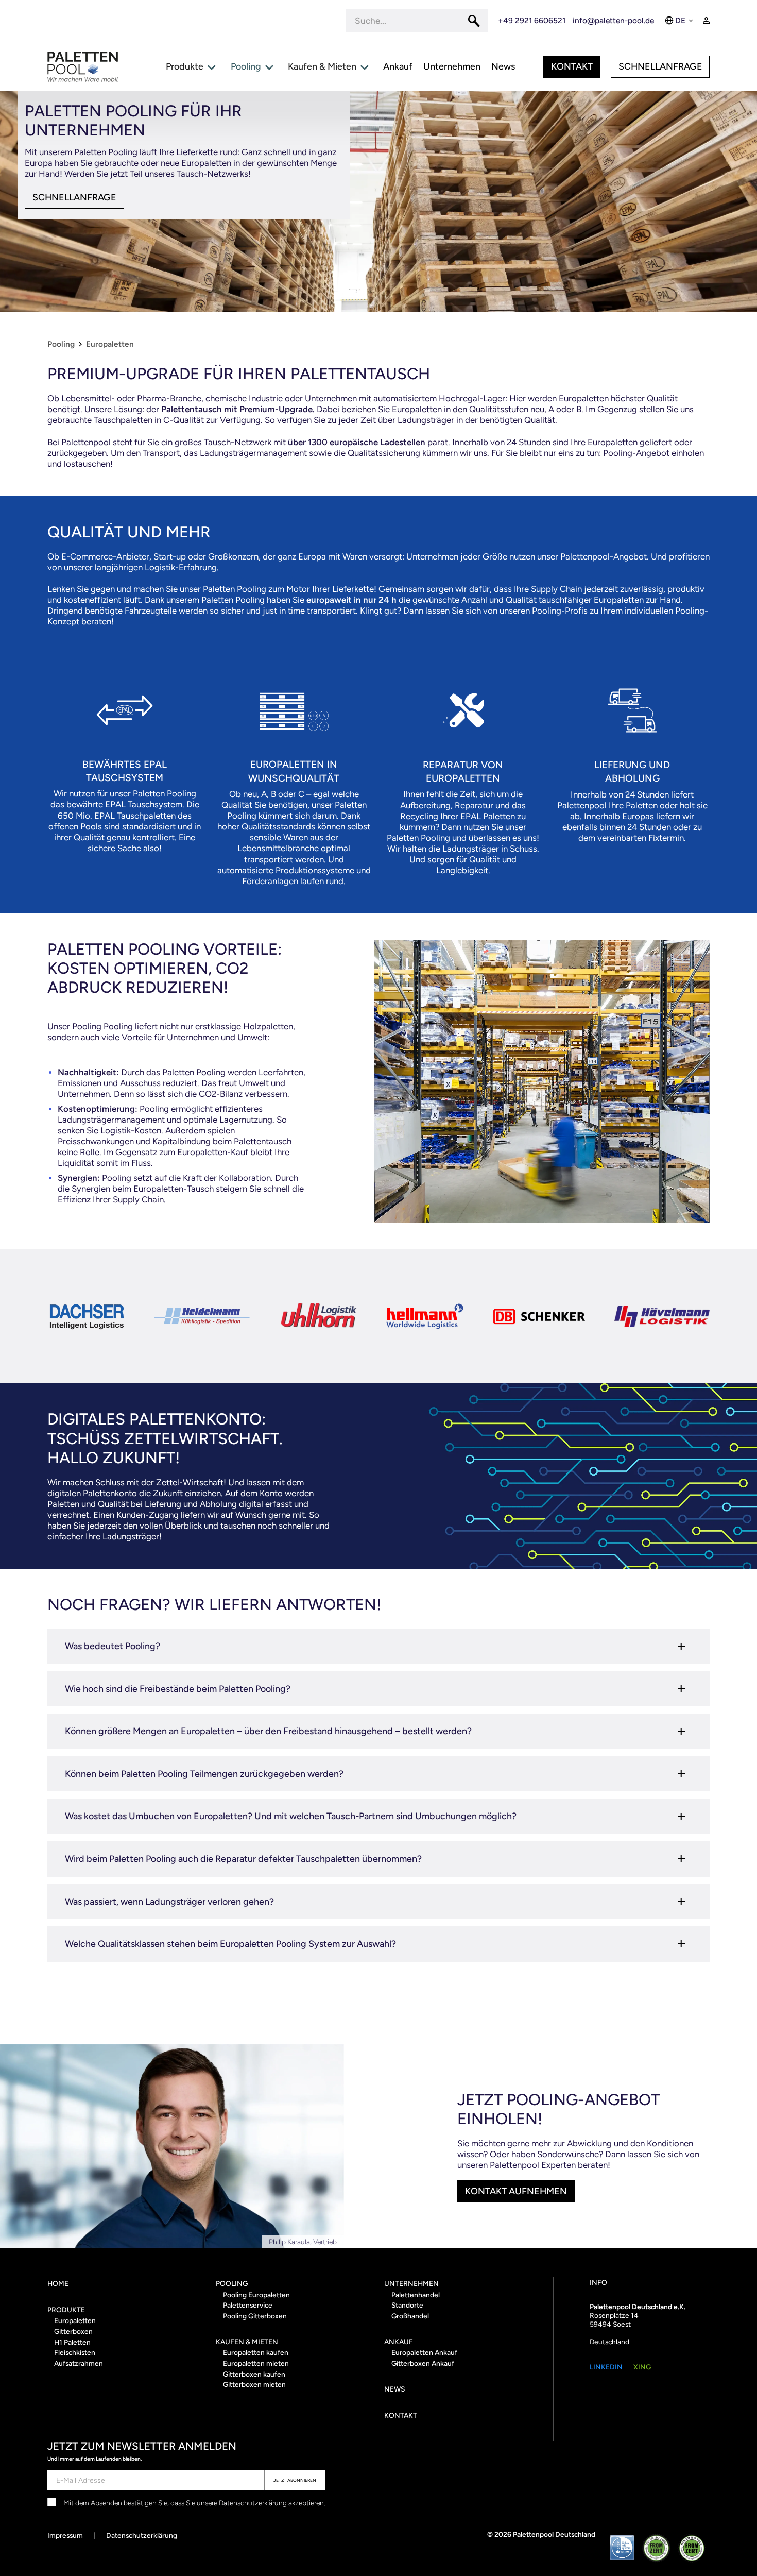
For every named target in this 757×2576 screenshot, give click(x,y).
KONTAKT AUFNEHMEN (516, 2191)
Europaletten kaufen (256, 2352)
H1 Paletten (72, 2342)
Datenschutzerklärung (142, 2535)
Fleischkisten (75, 2352)
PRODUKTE (66, 2310)
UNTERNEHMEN (411, 2283)
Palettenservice (248, 2305)
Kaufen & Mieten (247, 2342)
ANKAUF (399, 2342)
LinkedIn (606, 2367)
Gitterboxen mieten (254, 2384)
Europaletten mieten (256, 2363)
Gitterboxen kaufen (254, 2374)
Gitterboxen (73, 2331)
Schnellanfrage (660, 66)
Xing (642, 2367)
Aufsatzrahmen (79, 2363)
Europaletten (110, 344)
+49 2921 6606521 (532, 20)
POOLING (232, 2283)
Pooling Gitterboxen (255, 2316)
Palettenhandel (416, 2295)
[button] (680, 20)
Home (58, 2283)
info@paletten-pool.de (613, 20)
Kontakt (572, 66)
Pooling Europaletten (256, 2295)
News (394, 2389)
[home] (83, 67)
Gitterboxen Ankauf (423, 2363)
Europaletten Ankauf (424, 2352)
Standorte (407, 2305)
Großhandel (410, 2316)
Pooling (61, 344)
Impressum (65, 2535)
